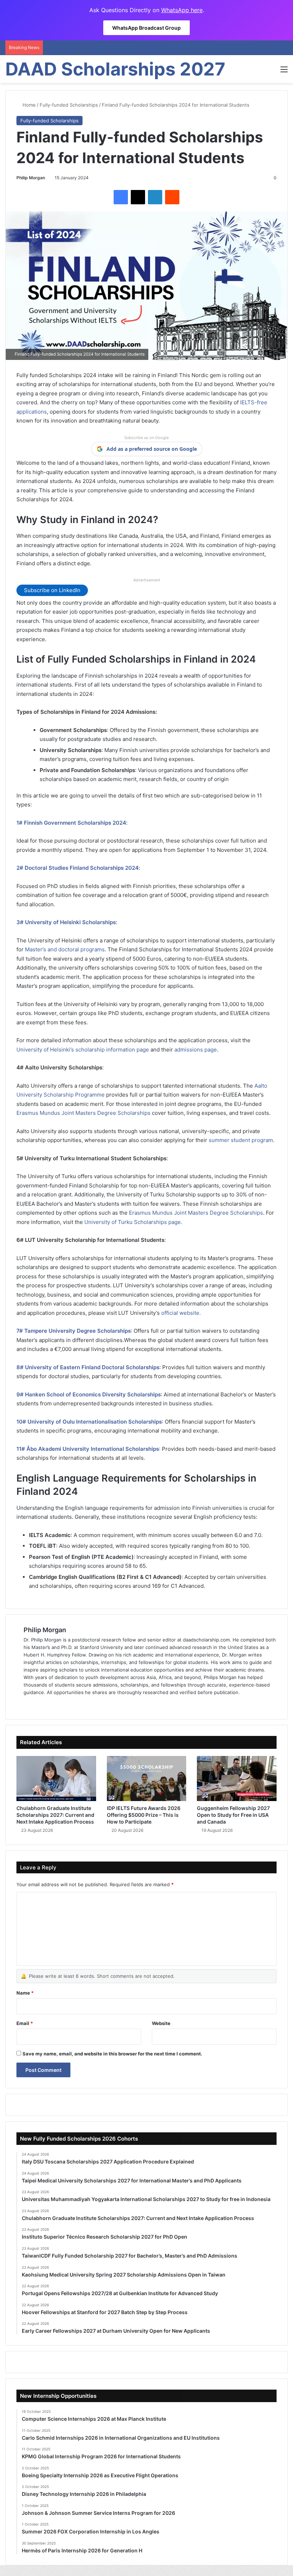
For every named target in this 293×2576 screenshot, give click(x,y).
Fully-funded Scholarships (69, 105)
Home (28, 105)
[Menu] (284, 72)
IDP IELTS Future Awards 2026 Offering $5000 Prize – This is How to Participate (144, 1815)
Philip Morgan (31, 178)
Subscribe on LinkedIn (52, 590)
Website (161, 2023)
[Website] (28, 1704)
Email (25, 2023)
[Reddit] (172, 197)
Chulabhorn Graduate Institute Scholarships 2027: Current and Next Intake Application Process (55, 1815)
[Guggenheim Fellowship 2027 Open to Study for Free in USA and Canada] (237, 1779)
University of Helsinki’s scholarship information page (83, 1050)
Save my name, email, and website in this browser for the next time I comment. (112, 2054)
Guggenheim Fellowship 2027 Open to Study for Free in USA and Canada (233, 1815)
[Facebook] (121, 197)
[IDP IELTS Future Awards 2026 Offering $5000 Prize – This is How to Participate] (147, 1779)
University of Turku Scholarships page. (133, 1222)
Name (25, 1993)
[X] (138, 197)
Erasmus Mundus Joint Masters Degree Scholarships (83, 1113)
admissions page (196, 1050)
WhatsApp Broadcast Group (146, 28)
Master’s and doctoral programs (65, 949)
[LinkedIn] (155, 197)
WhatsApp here (182, 10)
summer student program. (242, 1140)
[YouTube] (62, 1704)
